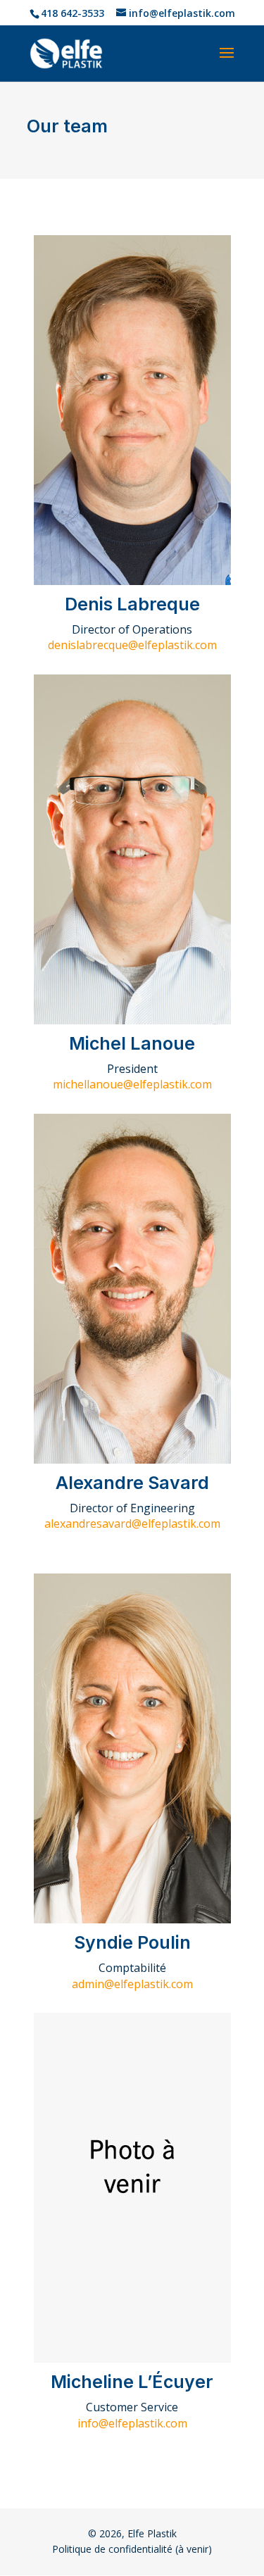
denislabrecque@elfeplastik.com (132, 645)
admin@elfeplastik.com (132, 1984)
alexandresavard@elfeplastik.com (132, 1523)
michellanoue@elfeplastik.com (132, 1084)
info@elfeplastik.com (132, 2423)
